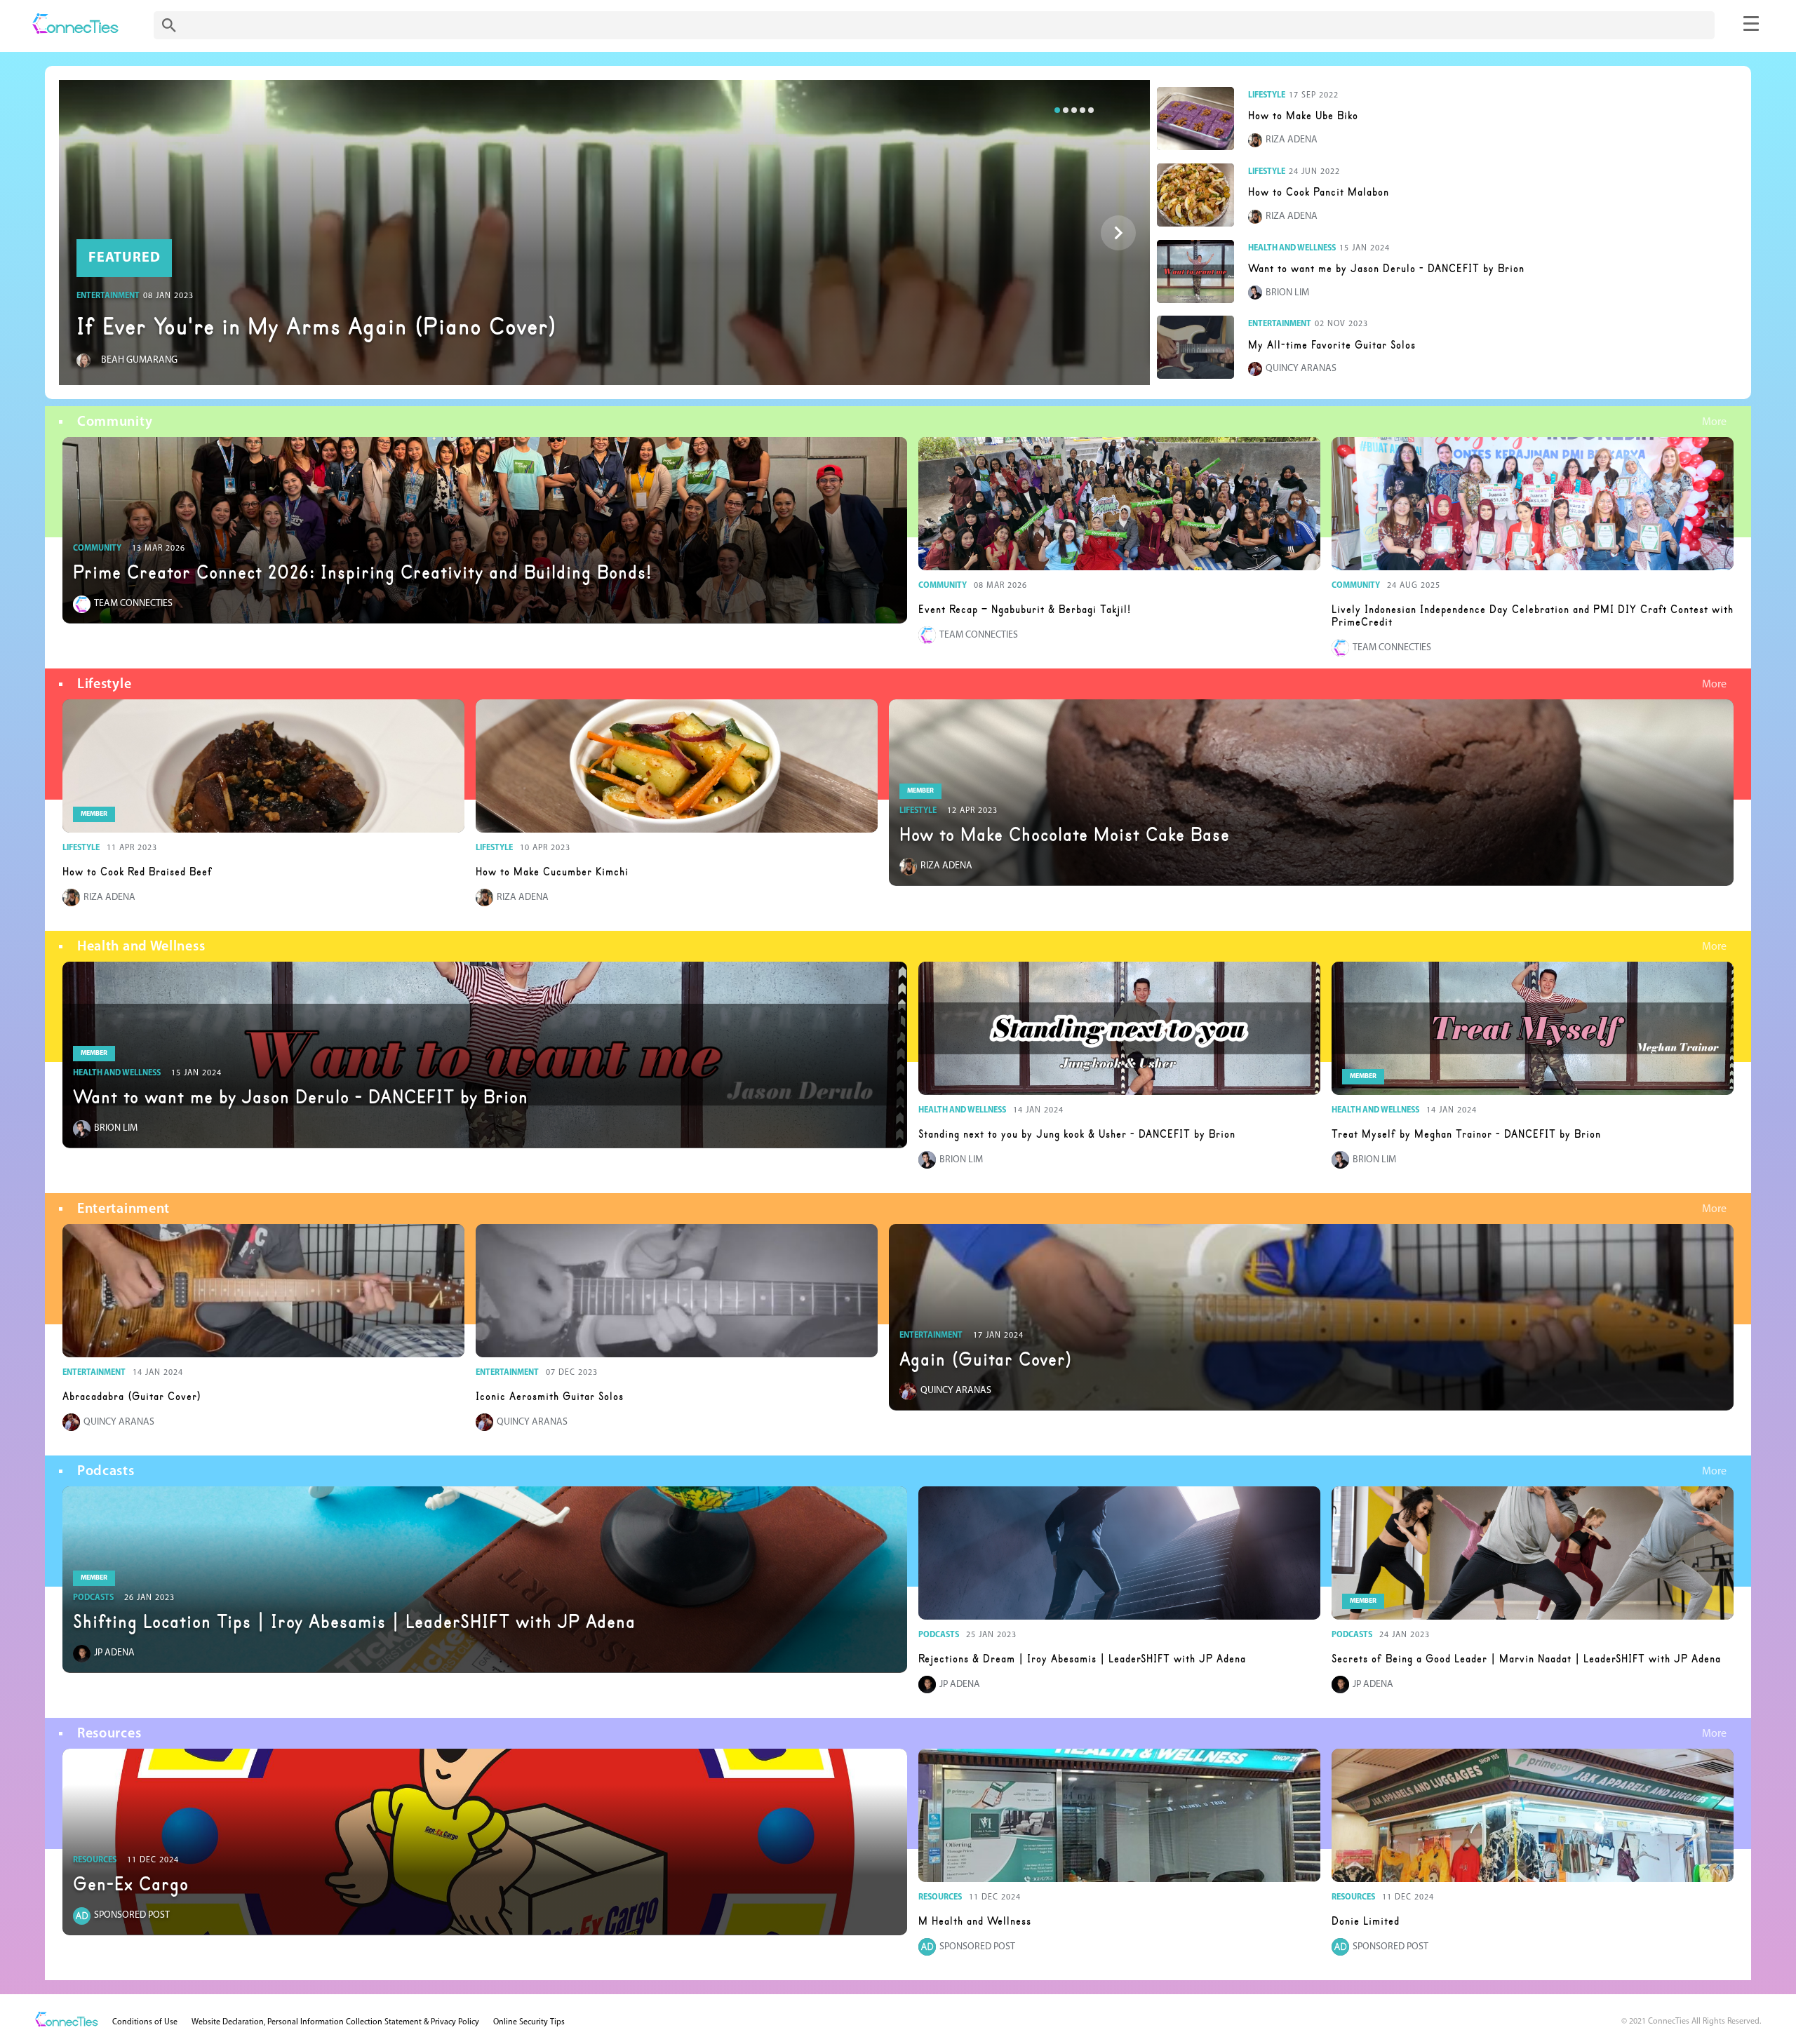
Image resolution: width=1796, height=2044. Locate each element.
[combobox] (934, 25)
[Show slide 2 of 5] (1118, 233)
